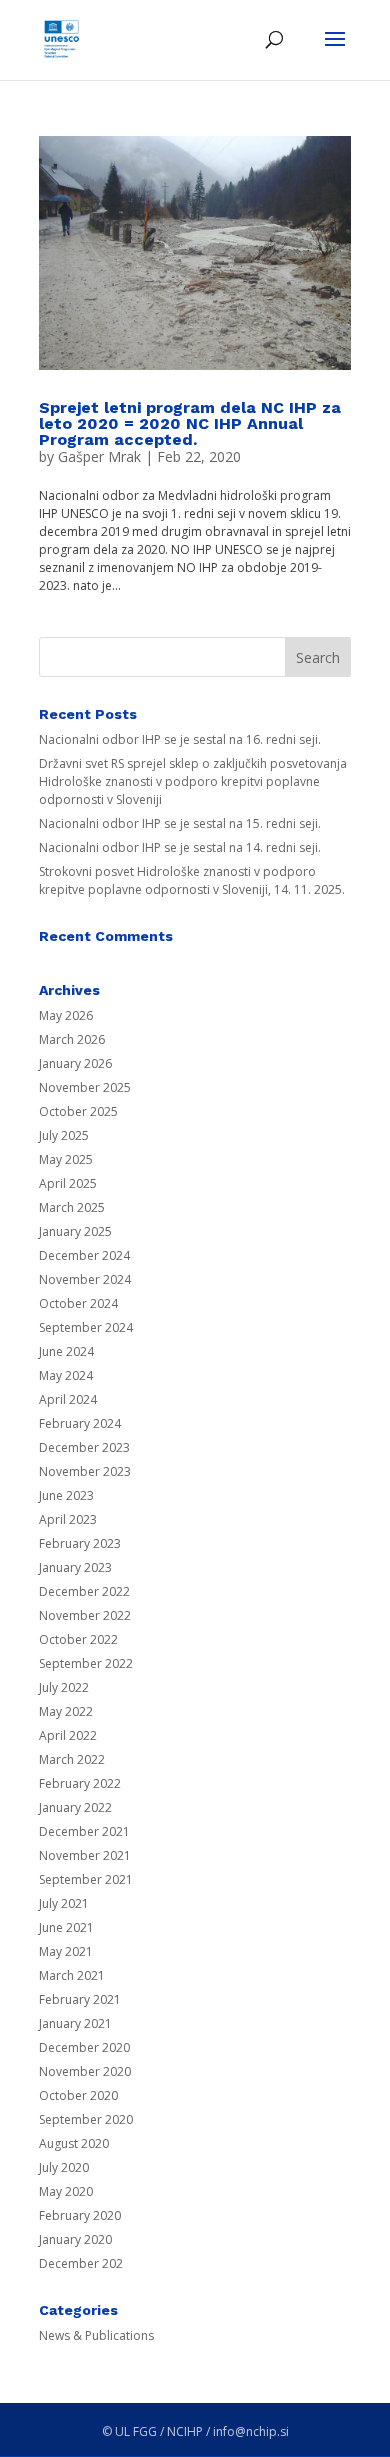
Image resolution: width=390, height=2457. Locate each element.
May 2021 (66, 1951)
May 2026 (66, 1015)
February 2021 (80, 1999)
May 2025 (66, 1159)
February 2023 (80, 1543)
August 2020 (74, 2143)
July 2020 (64, 2167)
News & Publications (96, 2335)
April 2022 (68, 1735)
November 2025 (85, 1087)
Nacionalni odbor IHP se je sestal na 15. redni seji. (180, 823)
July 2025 (64, 1135)
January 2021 (75, 2023)
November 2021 (85, 1855)
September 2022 (86, 1663)
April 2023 (68, 1519)
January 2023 (75, 1567)
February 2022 (80, 1783)
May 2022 (66, 1711)
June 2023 (66, 1495)
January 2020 (75, 2239)
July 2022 (64, 1687)
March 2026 (72, 1039)
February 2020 (80, 2215)
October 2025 (78, 1111)
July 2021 (64, 1903)
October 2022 (78, 1639)
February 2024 (80, 1423)
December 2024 (84, 1255)
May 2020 (66, 2191)
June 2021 (66, 1927)
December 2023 (84, 1447)
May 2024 (66, 1375)
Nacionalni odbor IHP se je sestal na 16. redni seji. (180, 739)
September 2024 (86, 1327)
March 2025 (72, 1207)
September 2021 (86, 1879)
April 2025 (68, 1183)
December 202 (81, 2263)
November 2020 (85, 2071)
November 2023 (85, 1471)
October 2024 (78, 1303)
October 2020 (78, 2095)
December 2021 (84, 1831)
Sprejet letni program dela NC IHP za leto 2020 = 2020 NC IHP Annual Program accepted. (190, 423)
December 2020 (84, 2047)
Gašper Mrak (99, 456)
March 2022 (72, 1759)
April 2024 (68, 1399)
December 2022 (84, 1591)
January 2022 (75, 1807)
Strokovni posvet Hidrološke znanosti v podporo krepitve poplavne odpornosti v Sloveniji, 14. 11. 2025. (192, 880)
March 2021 (72, 1975)
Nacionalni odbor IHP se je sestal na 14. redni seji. (180, 847)
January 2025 (75, 1231)
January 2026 (75, 1063)
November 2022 (85, 1615)
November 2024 (85, 1279)
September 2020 (86, 2119)
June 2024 (66, 1351)
